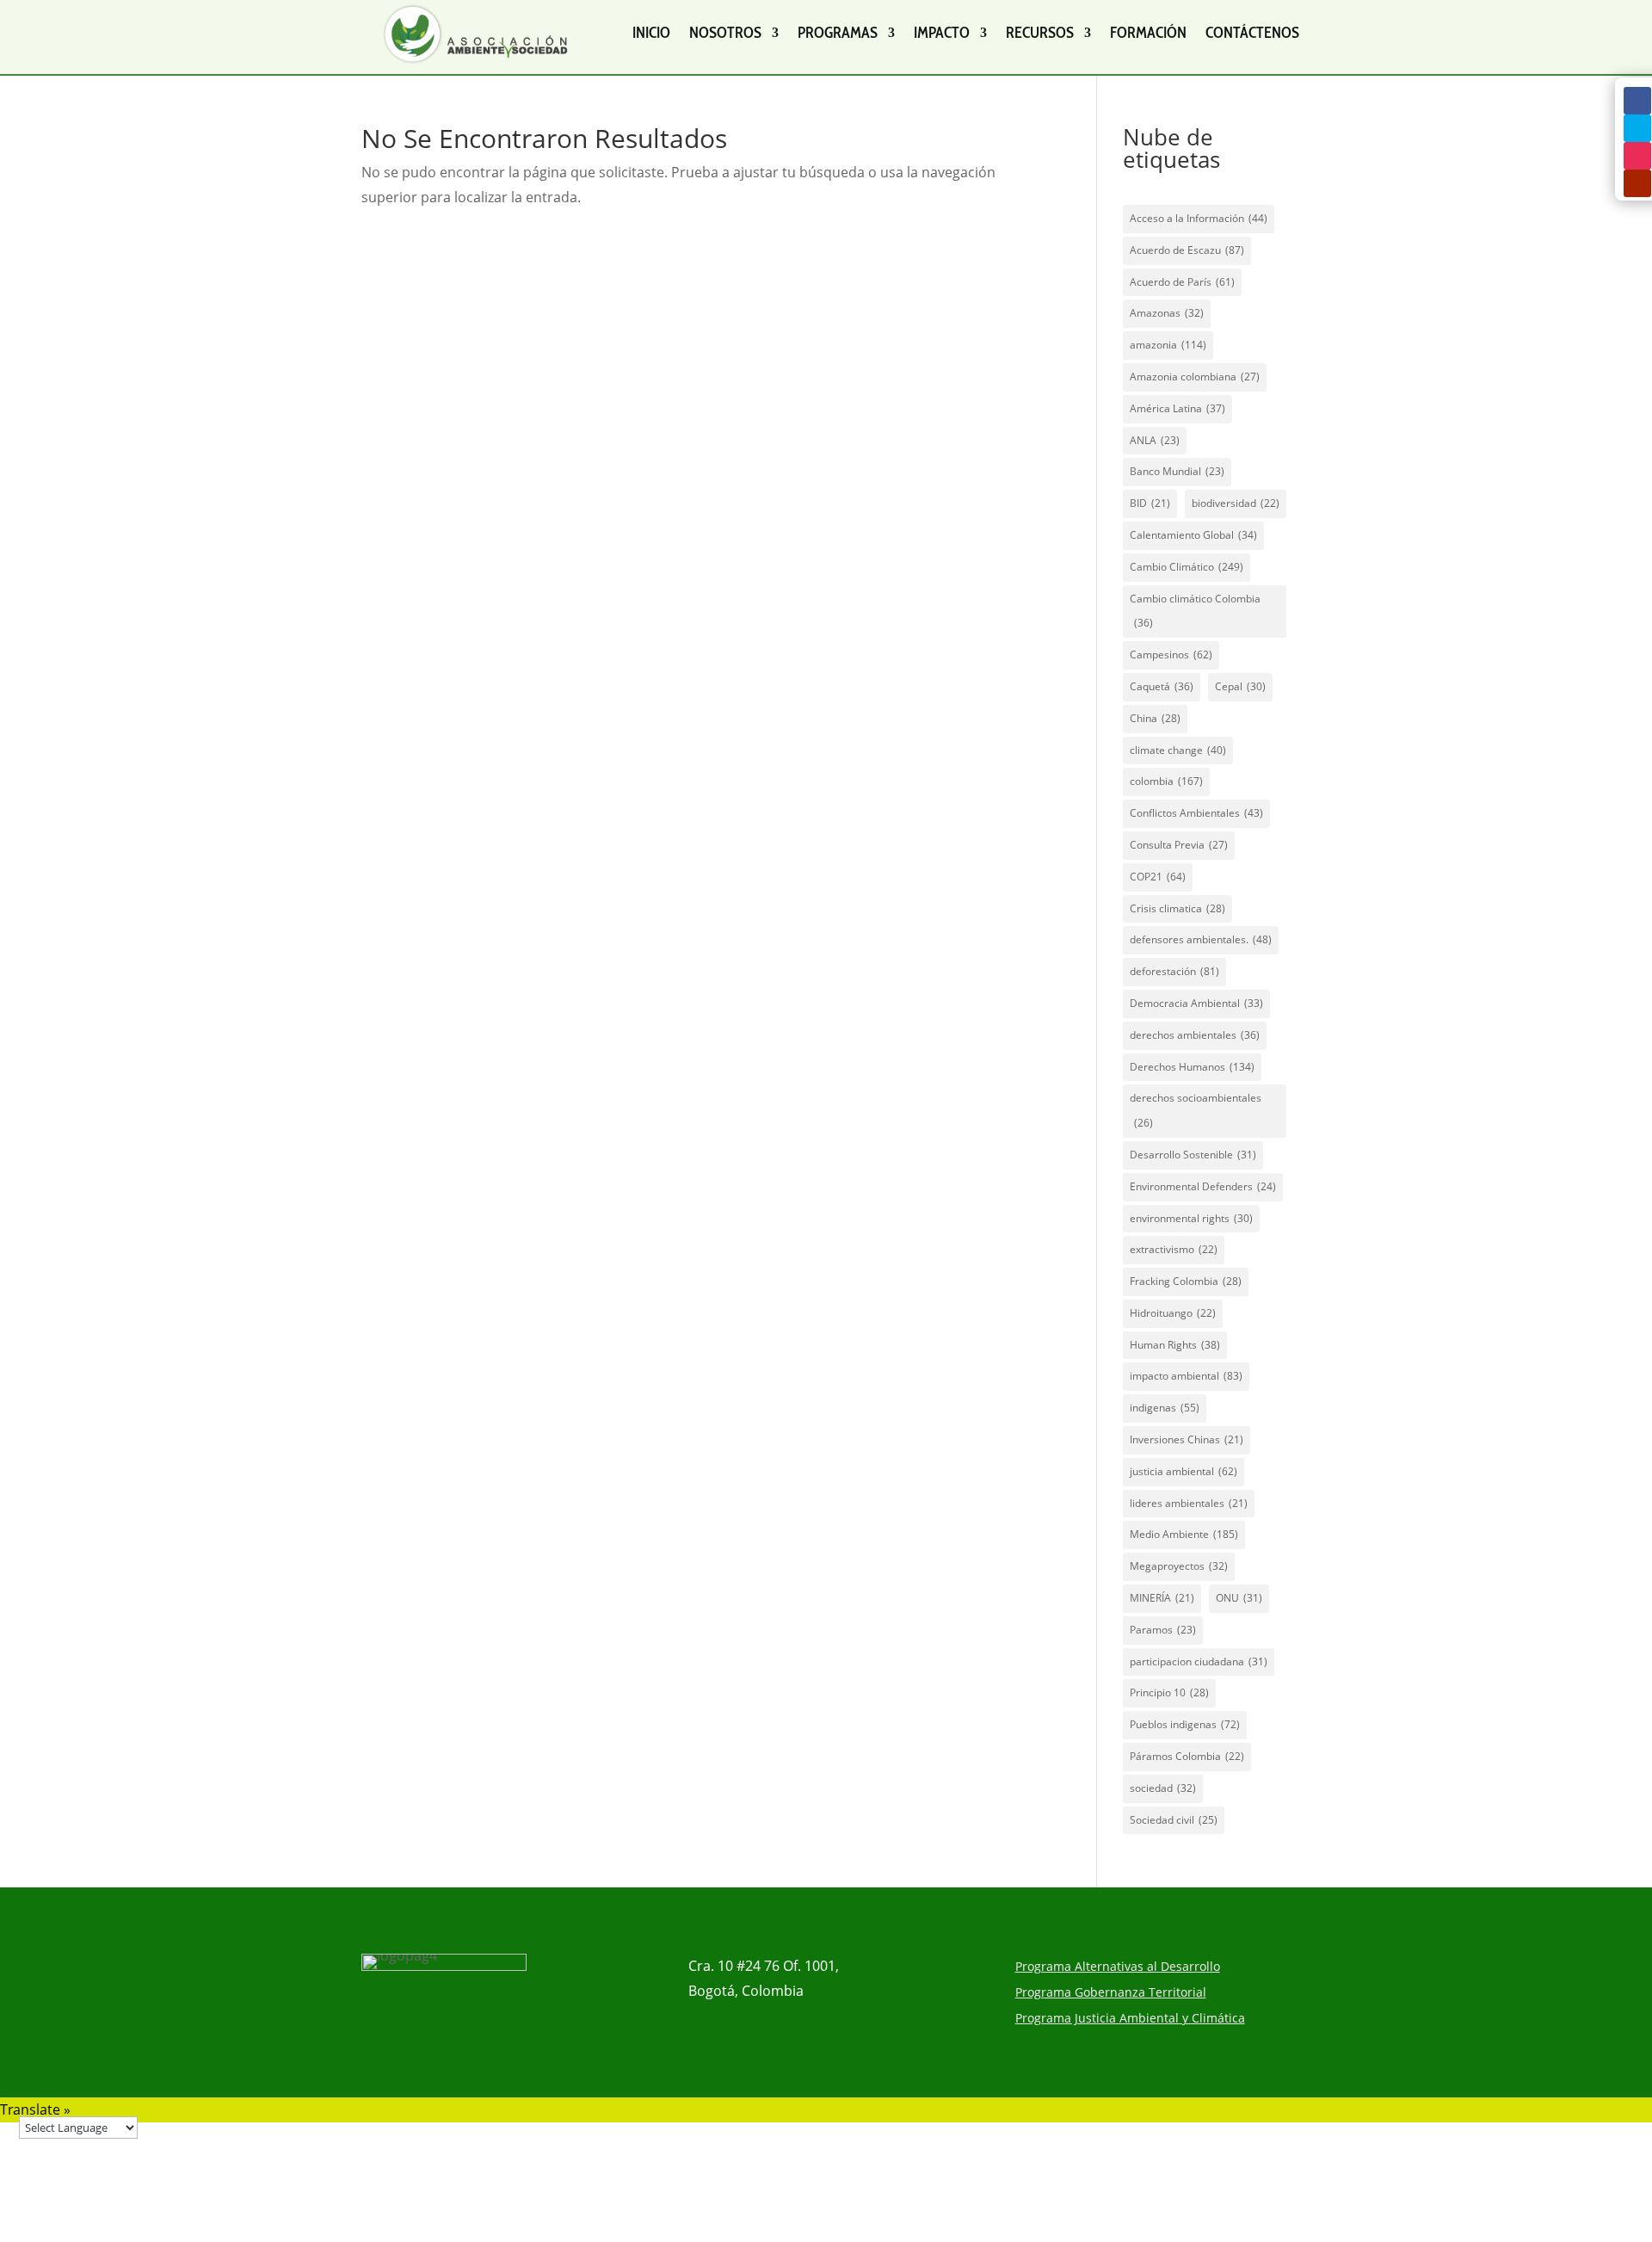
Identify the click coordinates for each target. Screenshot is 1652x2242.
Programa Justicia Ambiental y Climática (1130, 2019)
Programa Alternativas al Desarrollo (1118, 1967)
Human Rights (1175, 1345)
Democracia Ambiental (1196, 1003)
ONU (1239, 1598)
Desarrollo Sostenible (1193, 1155)
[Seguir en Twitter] (1637, 128)
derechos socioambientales (1196, 1110)
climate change (1178, 750)
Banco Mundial (1177, 471)
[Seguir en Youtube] (1637, 183)
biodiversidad (1236, 503)
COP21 (1158, 877)
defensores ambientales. (1201, 939)
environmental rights (1191, 1218)
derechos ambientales (1195, 1035)
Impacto (942, 33)
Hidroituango (1173, 1313)
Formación (1148, 33)
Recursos (1040, 33)
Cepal (1240, 686)
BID (1150, 503)
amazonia (1168, 345)
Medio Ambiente (1184, 1534)
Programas (838, 33)
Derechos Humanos (1192, 1067)
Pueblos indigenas (1185, 1724)
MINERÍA (1162, 1598)
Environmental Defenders (1203, 1186)
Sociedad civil (1174, 1820)
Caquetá (1162, 686)
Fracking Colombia (1186, 1281)
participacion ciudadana (1199, 1661)
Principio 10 (1169, 1692)
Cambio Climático (1187, 567)
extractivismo (1174, 1249)
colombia (1166, 781)
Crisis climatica (1177, 908)
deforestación (1174, 971)
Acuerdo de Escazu (1187, 250)
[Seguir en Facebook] (1637, 101)
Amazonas (1167, 313)
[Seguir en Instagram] (1637, 156)
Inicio (651, 33)
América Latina (1177, 408)
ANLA (1155, 440)
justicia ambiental (1184, 1471)
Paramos (1163, 1630)
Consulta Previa (1179, 845)
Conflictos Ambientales (1196, 813)
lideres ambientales (1189, 1503)
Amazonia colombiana (1195, 377)
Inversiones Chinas (1187, 1439)
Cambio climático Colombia (1195, 611)
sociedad (1163, 1788)
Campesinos (1171, 655)
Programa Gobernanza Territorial (1111, 1993)
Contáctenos (1252, 33)
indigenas (1165, 1408)
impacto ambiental (1186, 1376)
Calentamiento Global (1193, 535)
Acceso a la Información (1199, 218)
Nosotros (725, 33)
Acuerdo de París (1182, 282)
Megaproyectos (1179, 1566)
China (1155, 718)
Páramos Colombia (1187, 1756)
